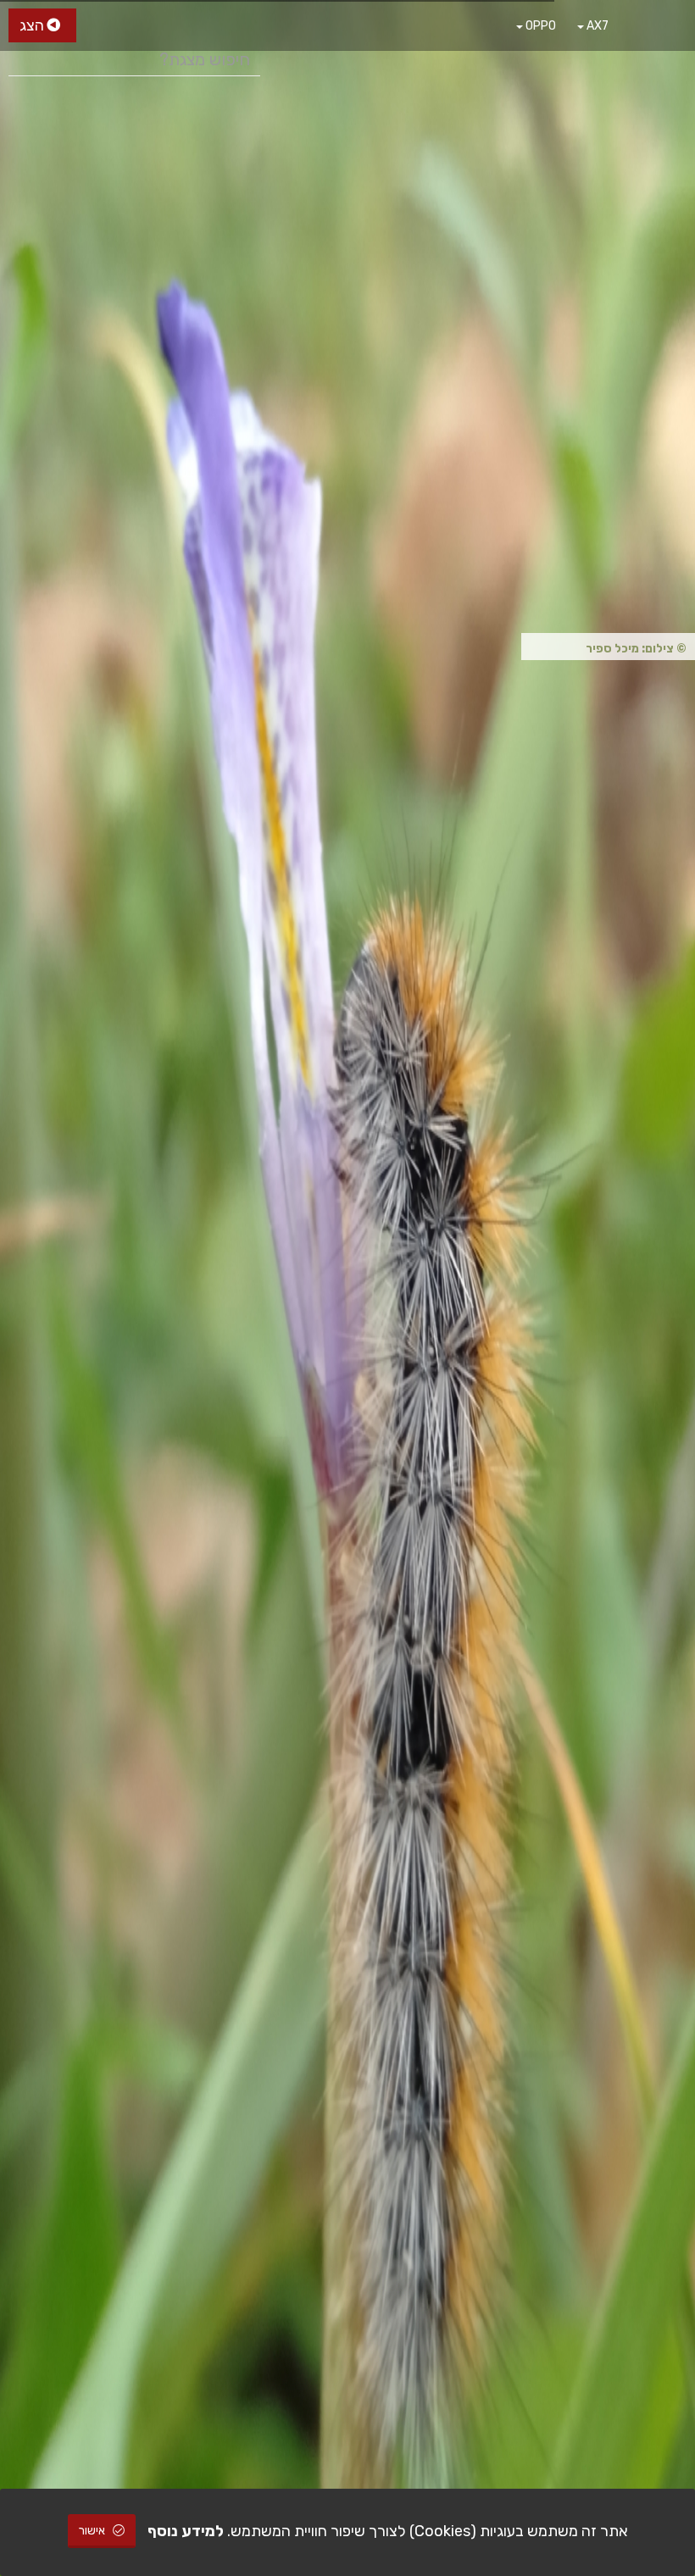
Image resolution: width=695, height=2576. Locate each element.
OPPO (539, 26)
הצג (33, 25)
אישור (93, 2531)
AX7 (596, 26)
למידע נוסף (186, 2531)
